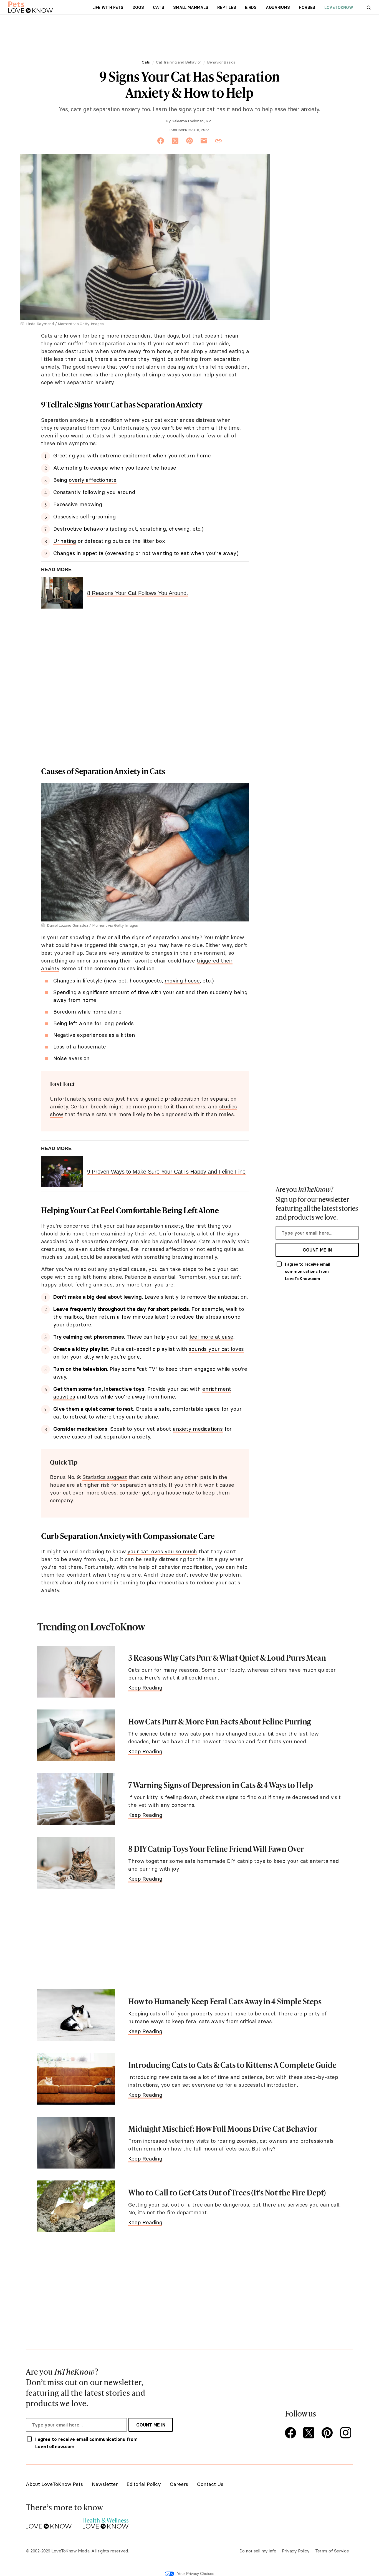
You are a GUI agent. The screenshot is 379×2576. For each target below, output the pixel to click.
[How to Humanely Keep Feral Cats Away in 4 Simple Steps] (76, 2015)
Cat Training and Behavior (178, 62)
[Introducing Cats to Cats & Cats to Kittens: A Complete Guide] (76, 2079)
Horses (307, 7)
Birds (251, 7)
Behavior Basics (221, 62)
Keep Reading (145, 1688)
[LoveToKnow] (49, 2522)
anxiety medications (198, 1429)
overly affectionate (93, 480)
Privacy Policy (296, 2551)
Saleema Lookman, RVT (192, 121)
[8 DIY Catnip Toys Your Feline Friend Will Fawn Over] (76, 1863)
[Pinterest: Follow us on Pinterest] (328, 2433)
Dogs (138, 7)
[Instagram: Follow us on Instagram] (347, 2433)
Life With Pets (108, 7)
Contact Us (210, 2484)
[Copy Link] (218, 141)
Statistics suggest (105, 1477)
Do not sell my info (258, 2551)
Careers (179, 2484)
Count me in (317, 1250)
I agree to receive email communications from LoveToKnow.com (307, 1271)
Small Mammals (191, 7)
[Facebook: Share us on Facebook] (161, 141)
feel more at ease (211, 1337)
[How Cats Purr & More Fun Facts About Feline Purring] (76, 1735)
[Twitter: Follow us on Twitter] (310, 2433)
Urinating (65, 541)
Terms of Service (332, 2551)
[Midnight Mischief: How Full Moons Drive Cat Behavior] (76, 2143)
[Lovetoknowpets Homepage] (31, 7)
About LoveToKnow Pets (54, 2484)
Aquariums (278, 7)
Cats (158, 7)
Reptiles (227, 7)
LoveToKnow (339, 7)
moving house (182, 981)
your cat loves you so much (162, 1551)
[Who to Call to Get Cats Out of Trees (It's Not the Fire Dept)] (76, 2206)
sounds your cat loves (216, 1349)
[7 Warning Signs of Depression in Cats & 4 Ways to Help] (76, 1799)
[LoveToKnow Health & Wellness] (106, 2522)
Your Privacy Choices (196, 2574)
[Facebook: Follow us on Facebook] (292, 2433)
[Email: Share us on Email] (204, 141)
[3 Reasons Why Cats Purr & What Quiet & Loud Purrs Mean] (76, 1672)
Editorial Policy (144, 2484)
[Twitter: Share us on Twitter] (175, 141)
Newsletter (105, 2484)
